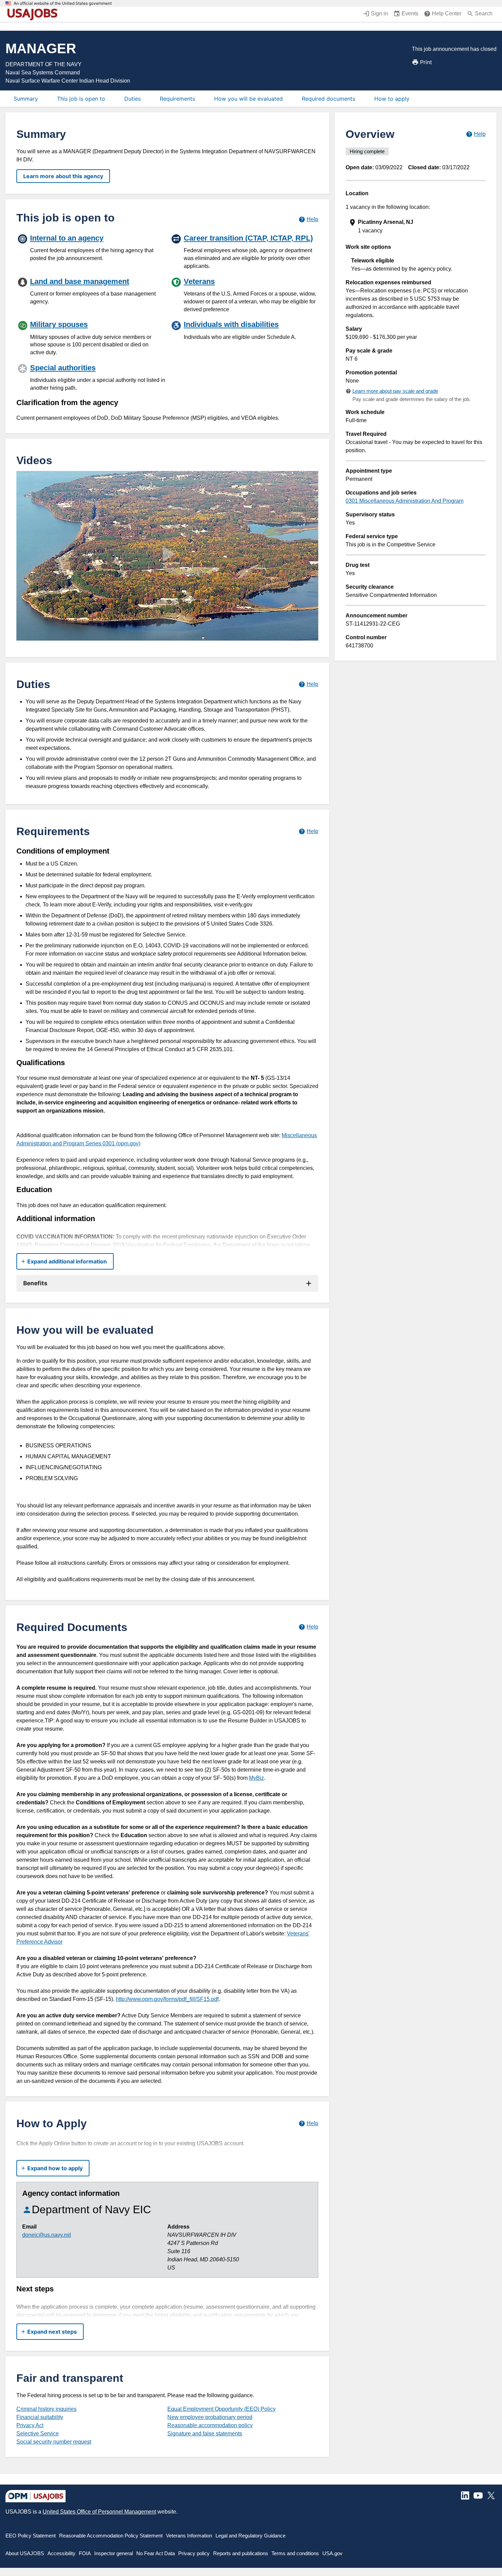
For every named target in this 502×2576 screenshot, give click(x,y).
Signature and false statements (205, 2434)
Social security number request (54, 2442)
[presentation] (416, 226)
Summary (26, 99)
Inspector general (114, 2553)
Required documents (329, 99)
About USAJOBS (25, 2553)
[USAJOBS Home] (34, 14)
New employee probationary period (210, 2417)
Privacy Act (30, 2425)
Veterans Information (189, 2536)
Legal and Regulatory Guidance (250, 2536)
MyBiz (256, 1778)
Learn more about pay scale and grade (395, 391)
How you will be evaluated (248, 99)
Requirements (177, 99)
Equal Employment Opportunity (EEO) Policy (221, 2409)
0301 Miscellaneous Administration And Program (405, 501)
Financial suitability (40, 2417)
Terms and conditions (295, 2553)
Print (426, 62)
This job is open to (81, 99)
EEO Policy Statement (31, 2536)
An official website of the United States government (63, 3)
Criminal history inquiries (46, 2409)
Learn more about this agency (63, 176)
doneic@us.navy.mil (47, 2235)
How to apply (392, 99)
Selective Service (38, 2434)
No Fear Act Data (156, 2553)
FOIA (85, 2553)
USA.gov (332, 2553)
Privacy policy (194, 2553)
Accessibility (61, 2553)
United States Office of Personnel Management (99, 2512)
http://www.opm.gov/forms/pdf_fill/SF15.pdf (167, 1999)
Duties (133, 99)
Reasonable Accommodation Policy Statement (111, 2536)
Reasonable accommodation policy (210, 2425)
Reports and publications (241, 2553)
